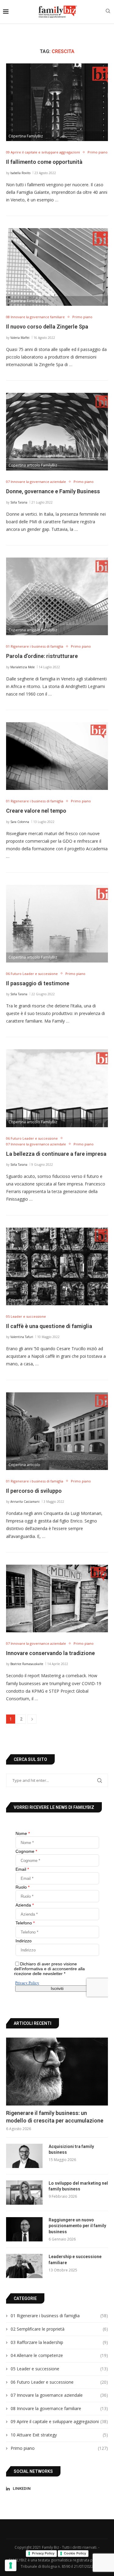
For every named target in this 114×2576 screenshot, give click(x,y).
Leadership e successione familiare (75, 2260)
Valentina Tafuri (22, 1337)
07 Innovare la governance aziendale (59, 2395)
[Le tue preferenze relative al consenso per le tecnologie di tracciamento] (11, 2565)
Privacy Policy (43, 2553)
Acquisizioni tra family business (71, 2149)
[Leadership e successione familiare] (24, 2266)
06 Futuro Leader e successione (59, 2382)
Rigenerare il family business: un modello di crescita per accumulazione (55, 2117)
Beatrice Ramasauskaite (27, 1664)
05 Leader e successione (59, 2369)
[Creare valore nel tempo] (57, 756)
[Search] (108, 12)
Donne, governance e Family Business (53, 491)
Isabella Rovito (20, 173)
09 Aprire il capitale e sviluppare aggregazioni (59, 2421)
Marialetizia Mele (22, 667)
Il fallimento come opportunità (44, 162)
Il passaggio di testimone (38, 983)
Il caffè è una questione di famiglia (49, 1326)
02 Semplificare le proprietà (59, 2329)
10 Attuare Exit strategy (59, 2435)
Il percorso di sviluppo (34, 1491)
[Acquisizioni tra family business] (24, 2156)
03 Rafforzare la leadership (59, 2342)
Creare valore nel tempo (36, 811)
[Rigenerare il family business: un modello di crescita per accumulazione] (57, 2071)
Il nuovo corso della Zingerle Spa (47, 327)
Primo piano (59, 2448)
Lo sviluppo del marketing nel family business (78, 2186)
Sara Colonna (20, 822)
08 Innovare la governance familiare (59, 2408)
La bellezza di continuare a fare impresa (56, 1154)
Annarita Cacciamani (25, 1502)
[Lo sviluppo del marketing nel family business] (24, 2193)
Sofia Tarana (19, 502)
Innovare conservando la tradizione (50, 1653)
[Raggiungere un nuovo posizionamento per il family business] (24, 2229)
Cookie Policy (75, 2553)
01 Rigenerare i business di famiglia (59, 2316)
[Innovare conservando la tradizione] (57, 1598)
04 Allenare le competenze (59, 2355)
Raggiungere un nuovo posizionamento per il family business (77, 2226)
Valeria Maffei (20, 338)
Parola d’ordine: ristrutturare (42, 656)
